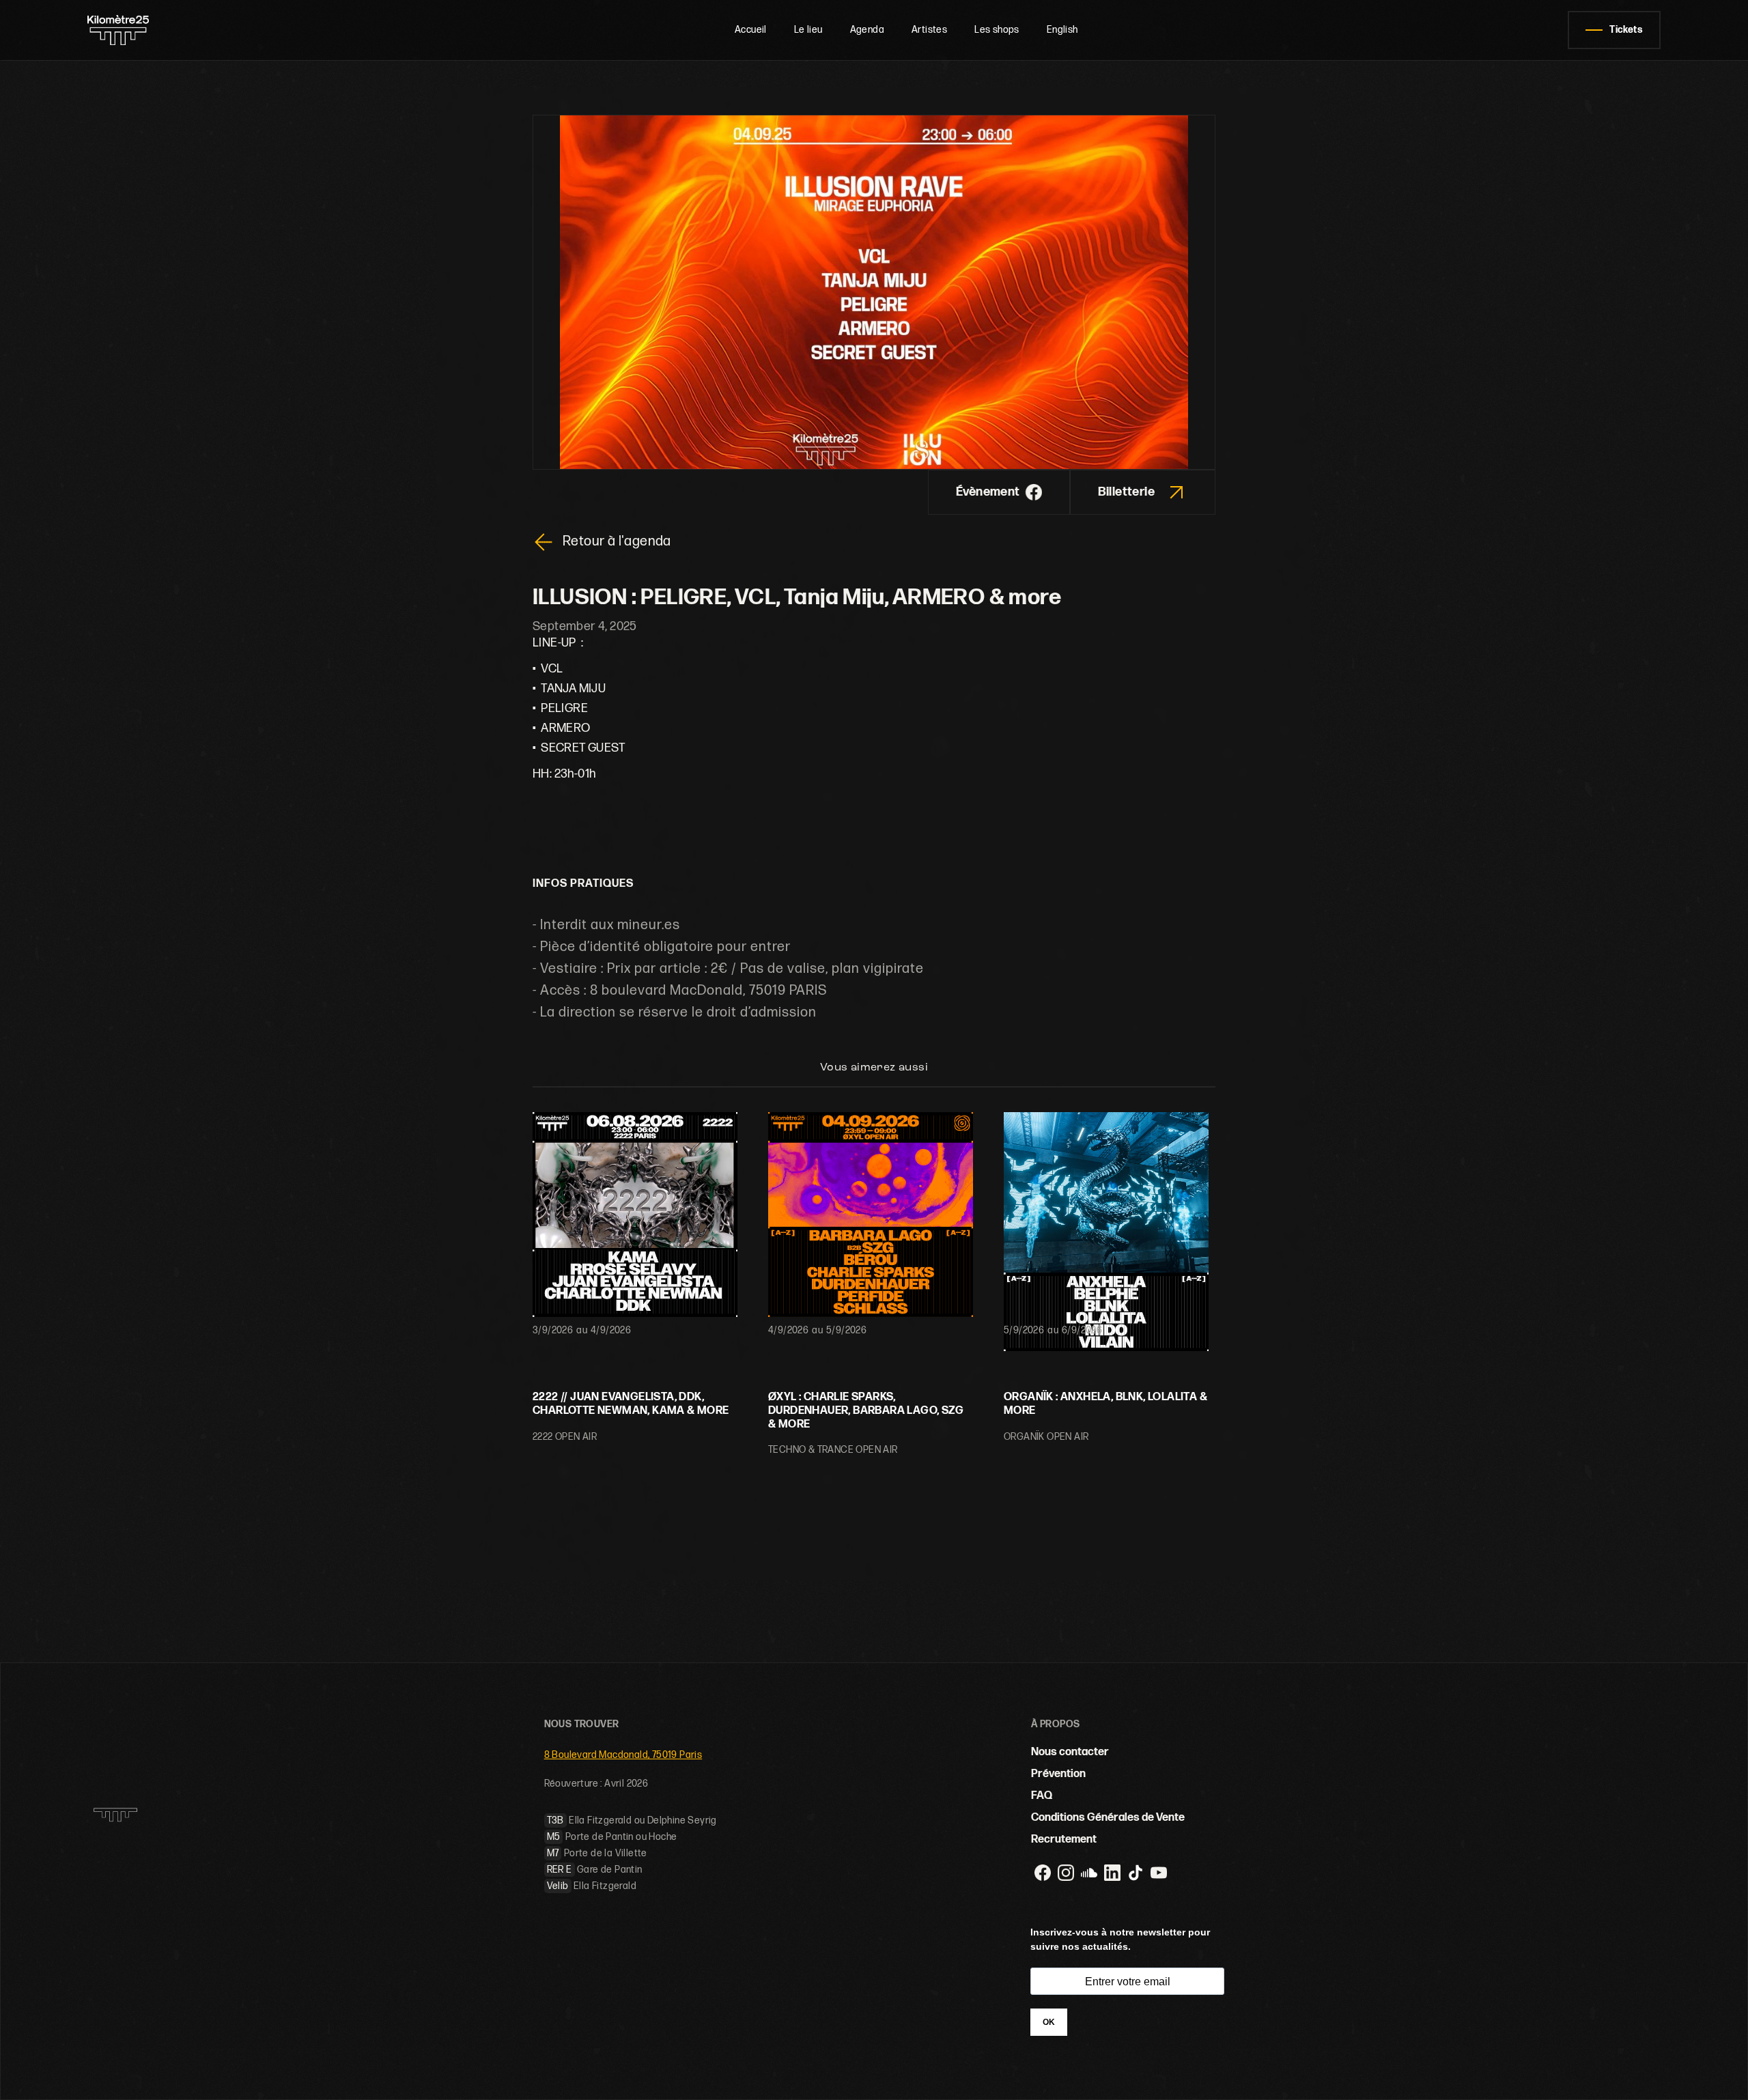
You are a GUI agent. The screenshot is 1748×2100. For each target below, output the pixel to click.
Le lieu (808, 30)
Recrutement (1064, 1840)
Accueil (751, 30)
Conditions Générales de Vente (1108, 1818)
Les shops (997, 30)
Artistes (929, 30)
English (1062, 30)
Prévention (1058, 1774)
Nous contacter (1070, 1752)
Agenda (867, 30)
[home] (166, 30)
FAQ (1042, 1796)
